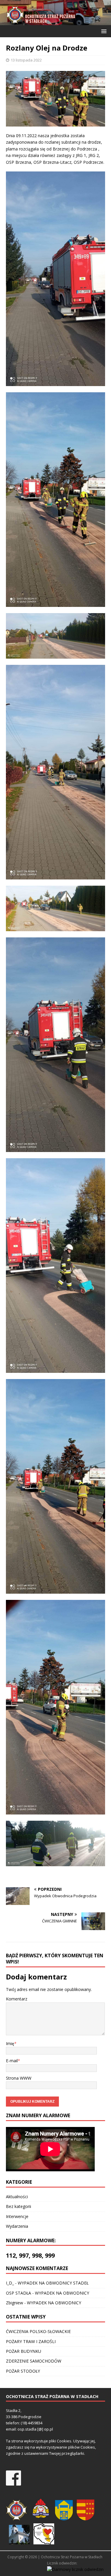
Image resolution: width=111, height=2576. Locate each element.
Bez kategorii (18, 2206)
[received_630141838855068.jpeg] (55, 636)
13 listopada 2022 (26, 60)
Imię (10, 2043)
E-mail (12, 2061)
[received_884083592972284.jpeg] (55, 1045)
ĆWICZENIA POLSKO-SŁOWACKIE (38, 2331)
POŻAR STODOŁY (23, 2371)
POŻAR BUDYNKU (24, 2351)
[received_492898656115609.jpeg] (55, 500)
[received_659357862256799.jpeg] (55, 772)
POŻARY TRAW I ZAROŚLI (31, 2341)
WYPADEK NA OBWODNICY (62, 2293)
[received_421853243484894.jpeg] (55, 279)
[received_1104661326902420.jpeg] (55, 1486)
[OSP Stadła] (55, 21)
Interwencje (17, 2216)
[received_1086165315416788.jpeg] (55, 1266)
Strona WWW (19, 2078)
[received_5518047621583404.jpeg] (55, 1843)
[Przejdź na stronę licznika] (75, 2569)
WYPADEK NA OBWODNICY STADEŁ (53, 2283)
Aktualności (17, 2197)
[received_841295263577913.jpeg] (55, 908)
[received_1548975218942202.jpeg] (55, 1707)
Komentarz (17, 1999)
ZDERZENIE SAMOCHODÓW (34, 2361)
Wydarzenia (17, 2226)
